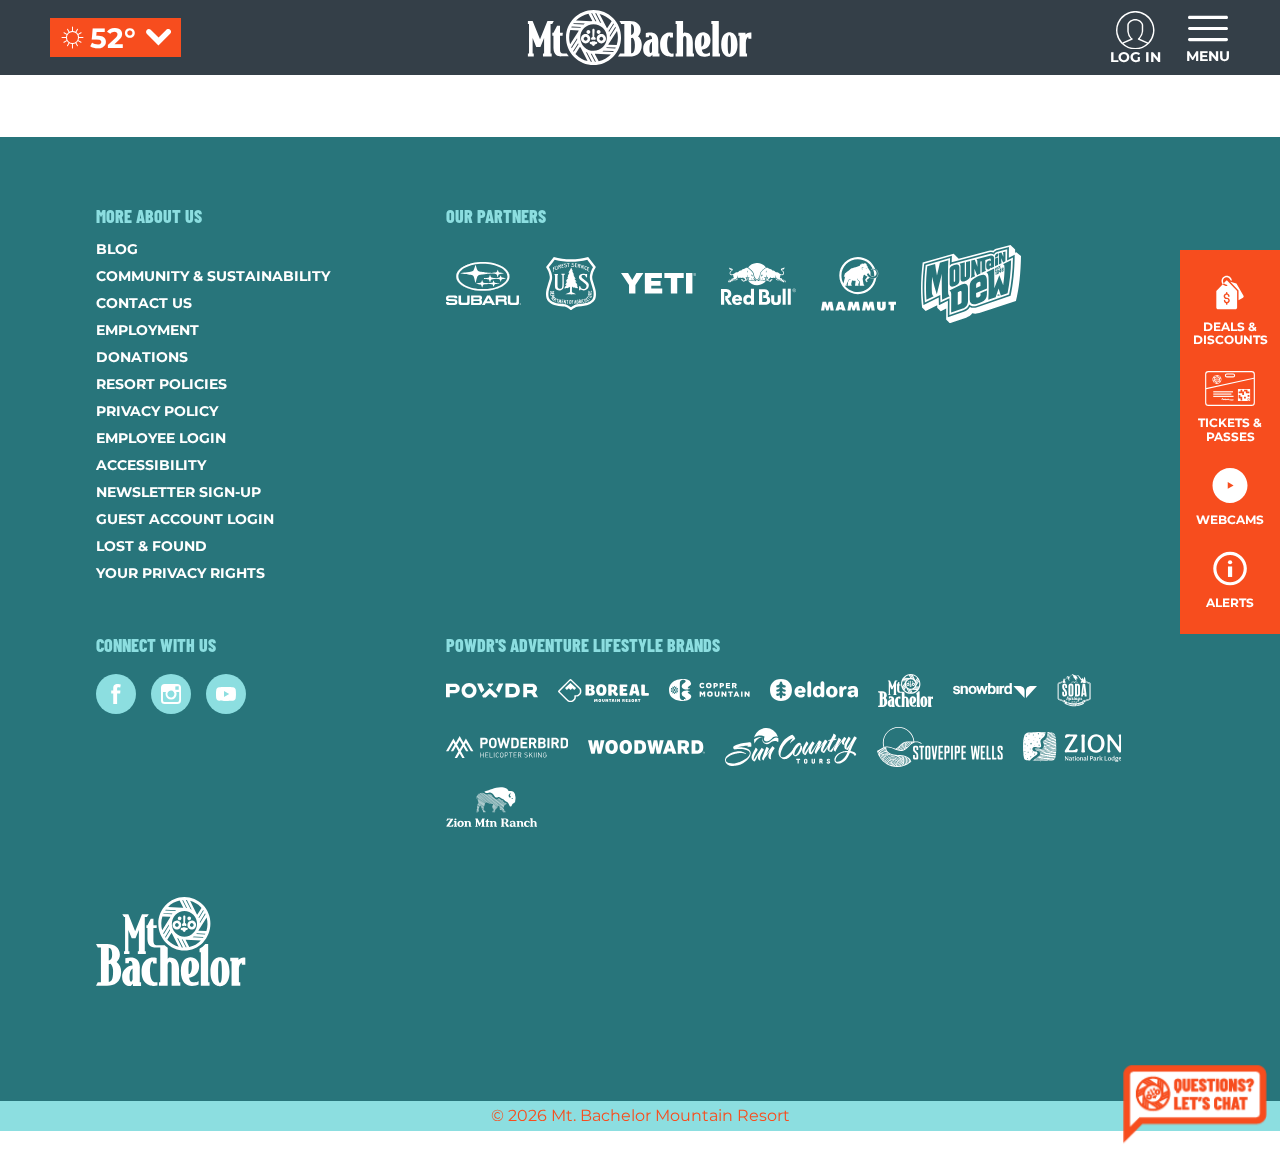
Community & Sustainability (213, 276)
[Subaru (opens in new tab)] (483, 283)
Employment (147, 330)
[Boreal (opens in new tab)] (603, 690)
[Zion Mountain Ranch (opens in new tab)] (491, 807)
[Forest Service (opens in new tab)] (571, 283)
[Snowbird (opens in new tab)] (995, 690)
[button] (1230, 406)
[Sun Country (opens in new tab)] (791, 747)
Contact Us (144, 303)
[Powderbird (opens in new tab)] (507, 747)
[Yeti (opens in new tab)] (658, 283)
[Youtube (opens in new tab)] (226, 694)
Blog (117, 249)
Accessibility (151, 465)
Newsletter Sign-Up (178, 492)
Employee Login (161, 438)
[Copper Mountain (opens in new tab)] (709, 690)
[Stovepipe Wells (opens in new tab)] (940, 747)
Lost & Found (151, 546)
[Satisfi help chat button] (1195, 1106)
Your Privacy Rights (180, 573)
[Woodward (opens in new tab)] (646, 747)
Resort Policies (161, 384)
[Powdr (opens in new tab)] (492, 690)
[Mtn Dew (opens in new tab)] (971, 284)
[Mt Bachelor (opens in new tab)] (905, 690)
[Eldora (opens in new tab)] (814, 690)
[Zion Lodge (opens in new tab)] (1072, 747)
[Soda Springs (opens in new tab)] (1074, 690)
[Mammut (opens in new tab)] (858, 284)
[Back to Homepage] (246, 944)
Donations (142, 357)
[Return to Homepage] (639, 37)
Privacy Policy (157, 411)
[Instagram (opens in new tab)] (171, 694)
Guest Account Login (185, 519)
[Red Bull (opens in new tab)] (758, 284)
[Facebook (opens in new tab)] (116, 694)
